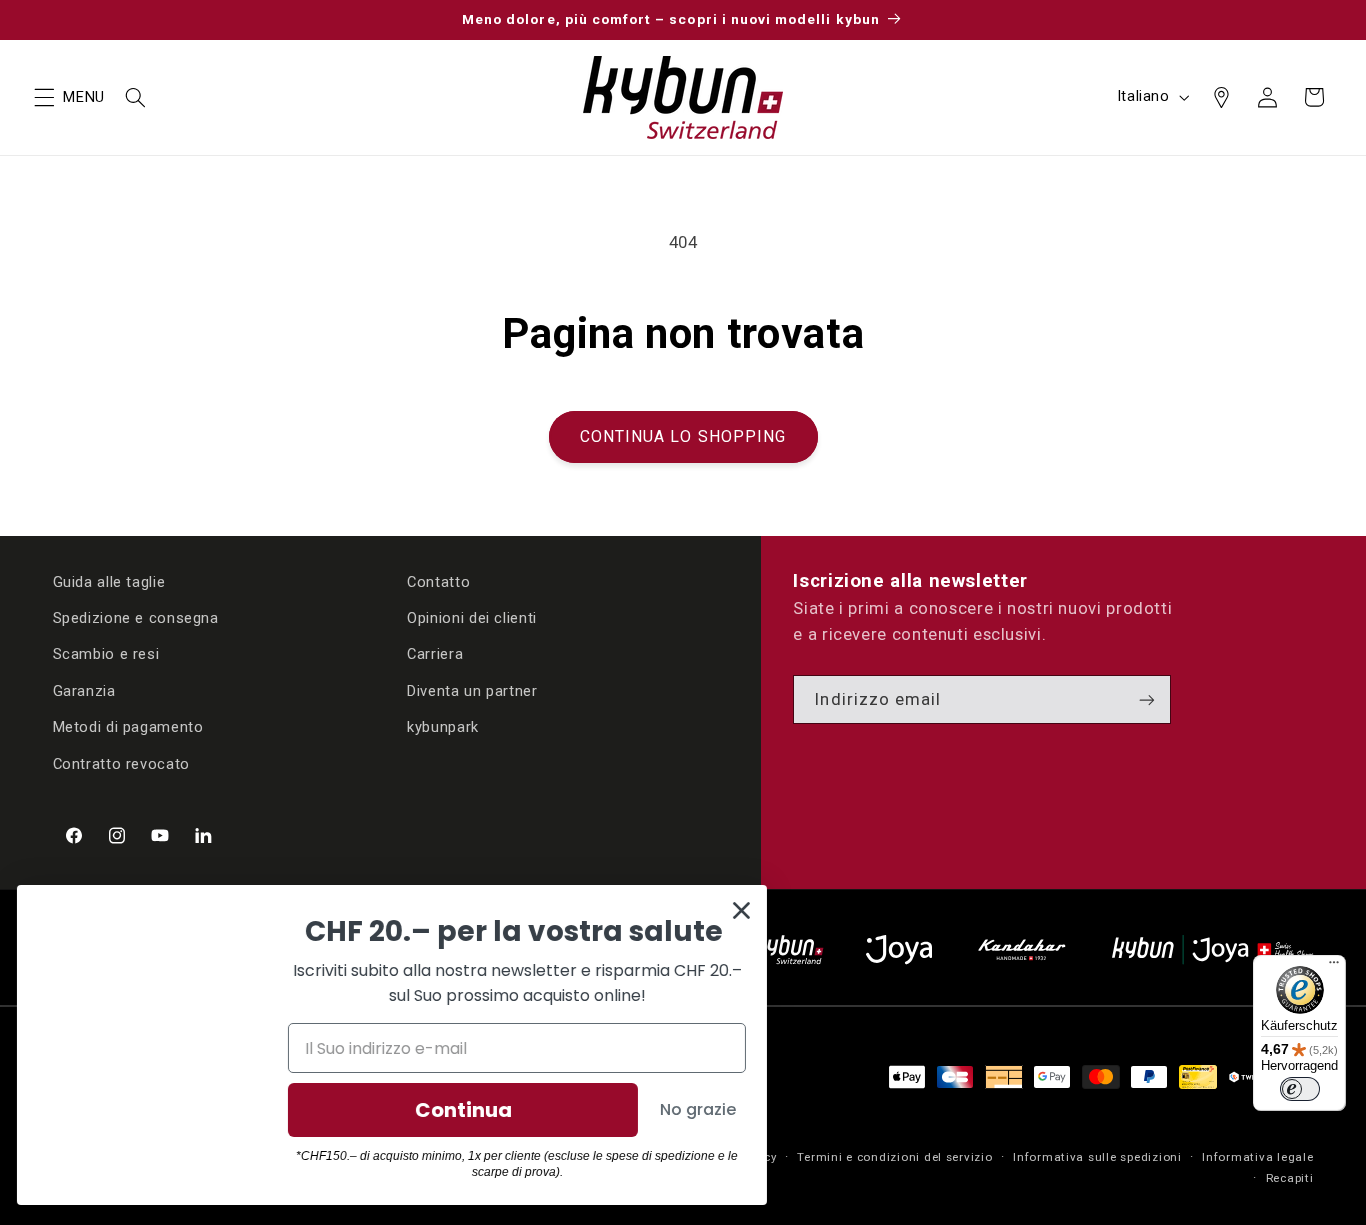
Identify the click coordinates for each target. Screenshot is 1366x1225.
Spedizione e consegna (136, 618)
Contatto (438, 582)
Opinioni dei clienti (472, 618)
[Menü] (1334, 967)
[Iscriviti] (1147, 699)
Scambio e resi (106, 654)
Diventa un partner (472, 691)
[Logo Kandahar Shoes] (1022, 949)
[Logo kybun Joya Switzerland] (1212, 949)
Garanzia (84, 691)
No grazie (701, 1109)
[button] (44, 97)
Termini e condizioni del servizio (894, 1157)
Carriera (435, 654)
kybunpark (443, 727)
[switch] (1300, 1089)
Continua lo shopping (683, 436)
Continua (466, 1110)
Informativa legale (1257, 1157)
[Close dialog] (744, 910)
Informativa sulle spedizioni (1097, 1157)
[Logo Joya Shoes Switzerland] (899, 949)
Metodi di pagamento (128, 727)
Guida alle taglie (109, 582)
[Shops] (1221, 97)
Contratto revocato (121, 764)
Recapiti (1290, 1178)
